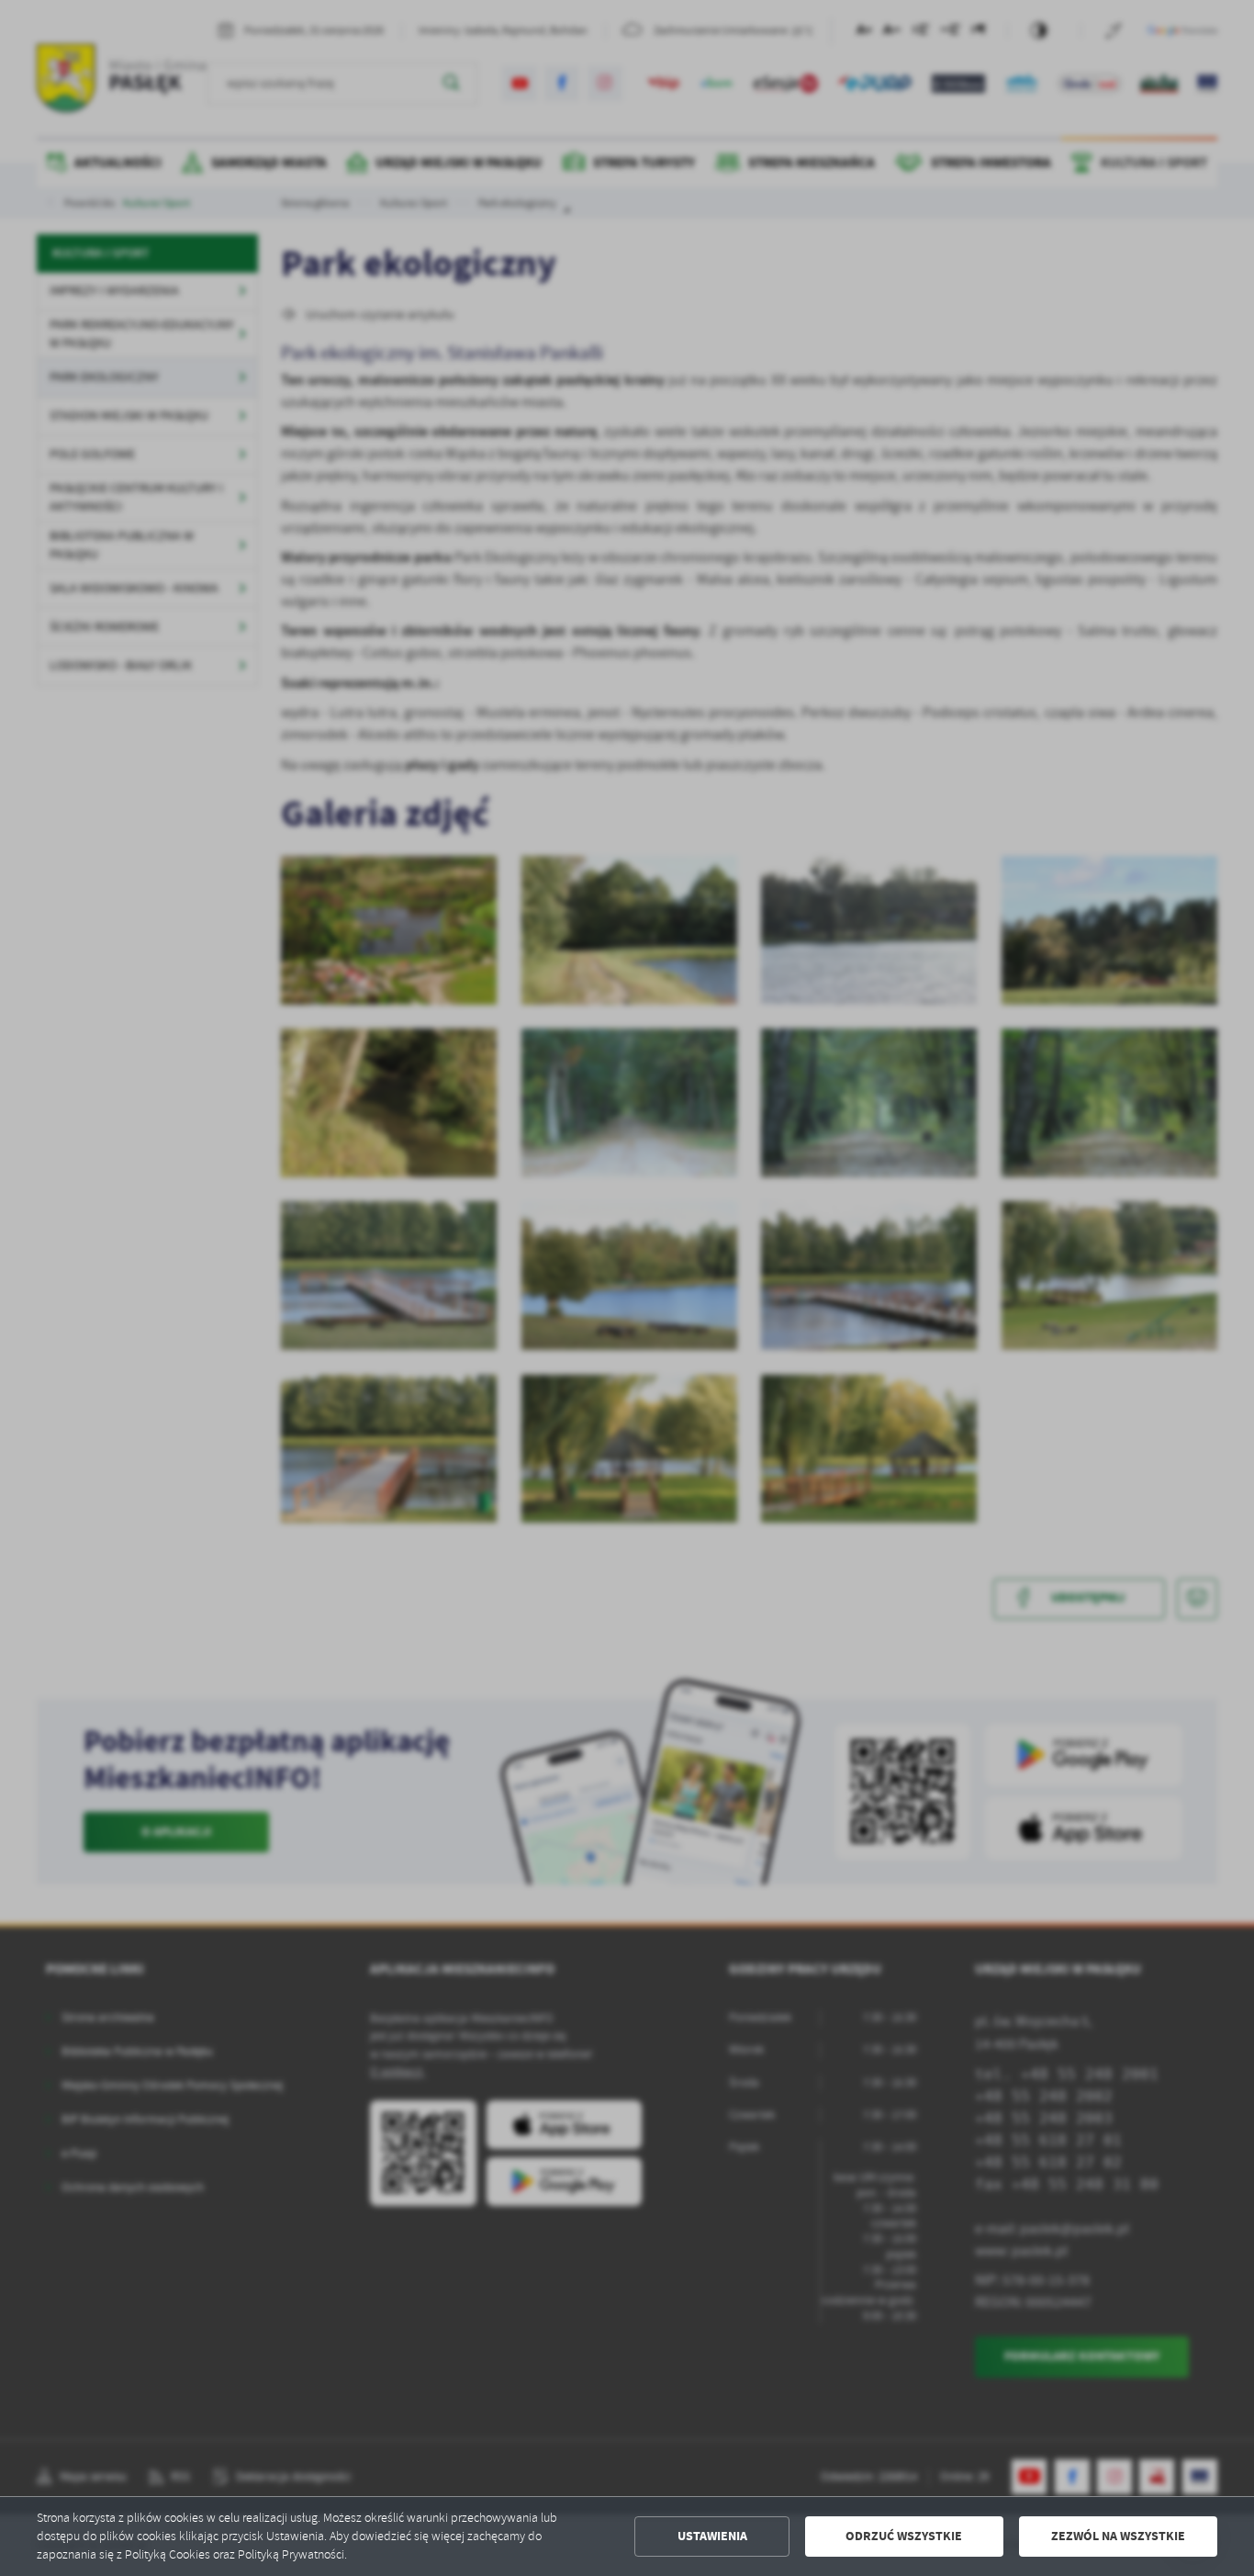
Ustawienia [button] (712, 2536)
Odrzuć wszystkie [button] (904, 2536)
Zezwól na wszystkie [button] (1118, 2536)
